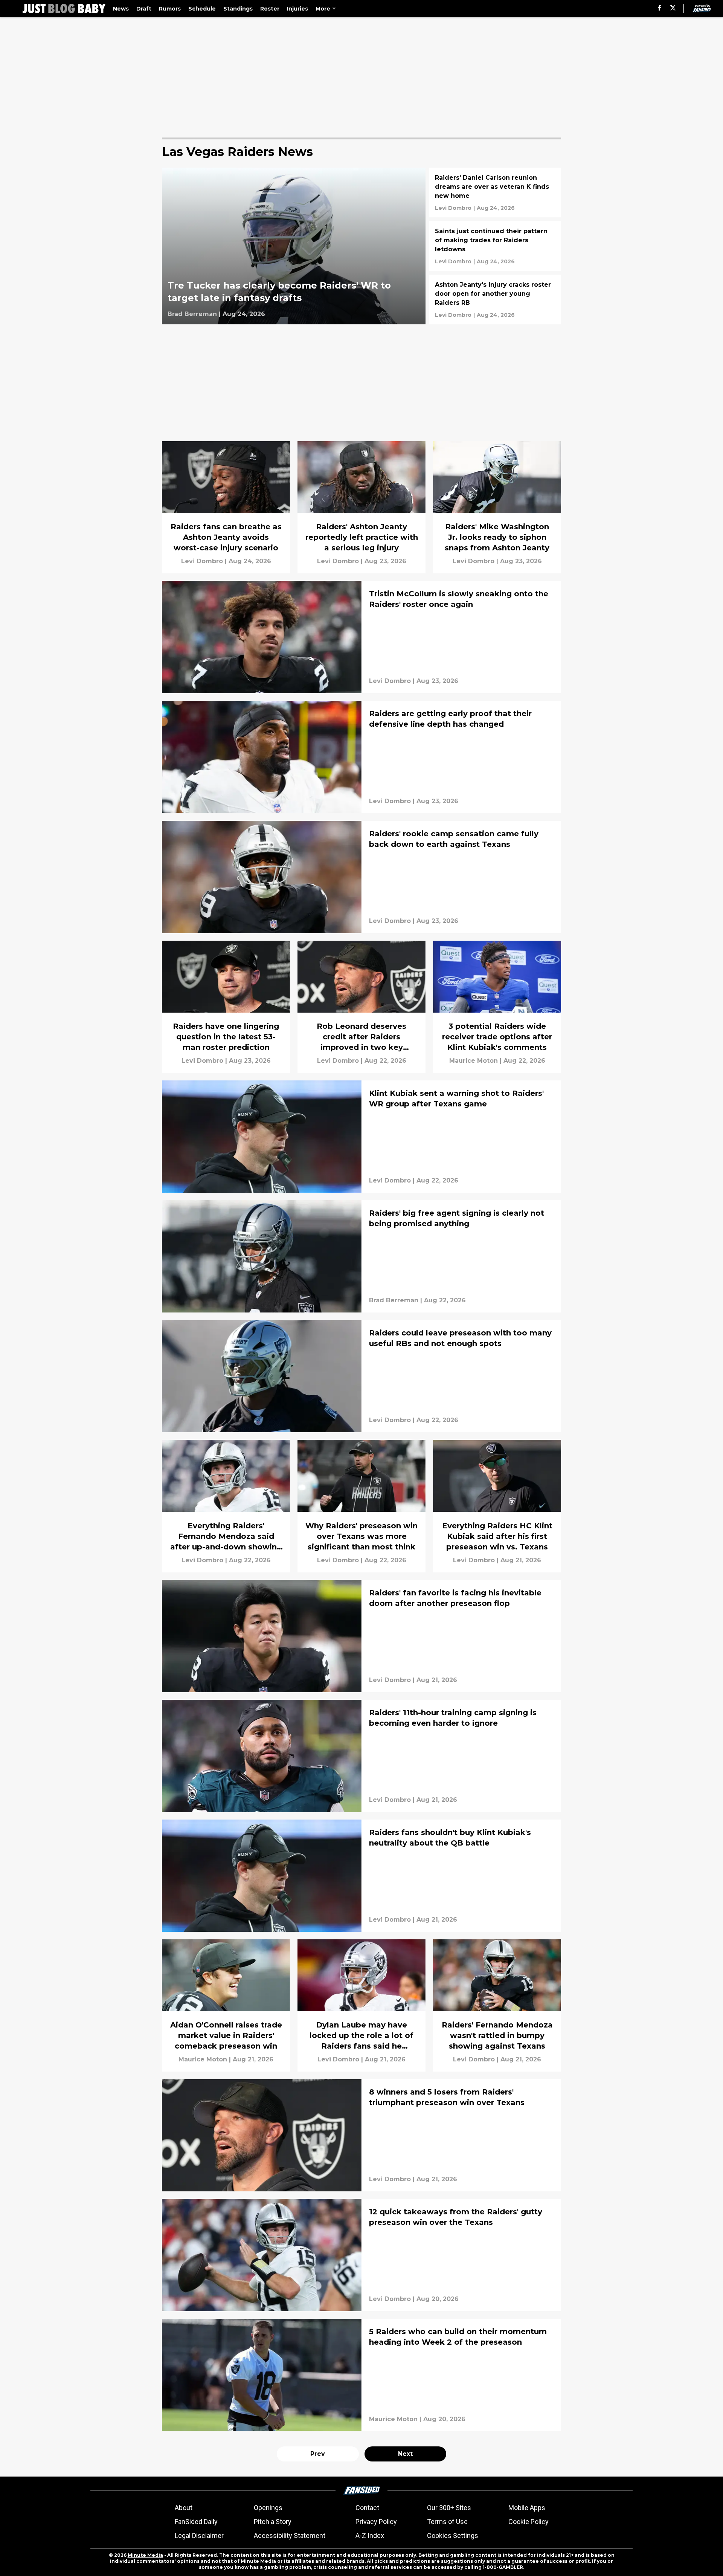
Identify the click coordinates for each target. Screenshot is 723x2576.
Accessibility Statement (290, 2536)
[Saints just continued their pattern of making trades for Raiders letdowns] (495, 246)
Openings (268, 2508)
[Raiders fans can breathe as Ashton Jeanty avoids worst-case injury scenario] (226, 507)
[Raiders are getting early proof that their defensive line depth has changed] (361, 757)
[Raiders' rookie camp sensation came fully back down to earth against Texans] (361, 877)
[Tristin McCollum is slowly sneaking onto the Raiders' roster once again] (361, 637)
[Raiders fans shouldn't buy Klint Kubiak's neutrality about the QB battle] (361, 1876)
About (184, 2508)
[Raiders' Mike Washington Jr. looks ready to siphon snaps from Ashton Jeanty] (497, 507)
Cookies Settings (453, 2536)
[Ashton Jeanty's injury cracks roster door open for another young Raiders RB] (495, 299)
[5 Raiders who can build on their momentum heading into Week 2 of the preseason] (361, 2375)
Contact (367, 2508)
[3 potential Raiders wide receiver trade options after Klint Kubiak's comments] (497, 1007)
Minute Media (145, 2555)
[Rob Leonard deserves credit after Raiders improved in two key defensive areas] (361, 1007)
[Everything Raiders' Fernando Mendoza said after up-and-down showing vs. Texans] (226, 1506)
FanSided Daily (196, 2522)
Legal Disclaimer (199, 2536)
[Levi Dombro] (453, 208)
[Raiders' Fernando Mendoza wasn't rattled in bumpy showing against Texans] (497, 2005)
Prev (318, 2454)
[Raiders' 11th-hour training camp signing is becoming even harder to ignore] (361, 1756)
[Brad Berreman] (192, 314)
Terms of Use (447, 2522)
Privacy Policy (376, 2522)
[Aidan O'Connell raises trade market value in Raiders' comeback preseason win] (226, 2005)
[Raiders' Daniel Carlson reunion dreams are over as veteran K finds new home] (495, 193)
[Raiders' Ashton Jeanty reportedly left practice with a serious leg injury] (361, 507)
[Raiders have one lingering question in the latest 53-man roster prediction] (226, 1007)
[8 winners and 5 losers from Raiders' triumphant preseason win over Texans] (361, 2135)
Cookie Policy (529, 2522)
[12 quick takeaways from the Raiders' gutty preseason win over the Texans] (361, 2255)
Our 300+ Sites (449, 2508)
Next (405, 2454)
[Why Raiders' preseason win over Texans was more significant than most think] (361, 1506)
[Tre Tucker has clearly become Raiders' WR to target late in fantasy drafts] (294, 246)
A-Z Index (370, 2536)
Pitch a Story (273, 2522)
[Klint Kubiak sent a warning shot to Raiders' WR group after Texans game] (361, 1137)
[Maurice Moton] (474, 1061)
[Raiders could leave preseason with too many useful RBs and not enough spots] (361, 1376)
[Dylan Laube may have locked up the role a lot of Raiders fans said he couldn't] (361, 2005)
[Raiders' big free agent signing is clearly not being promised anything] (361, 1256)
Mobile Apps (527, 2508)
